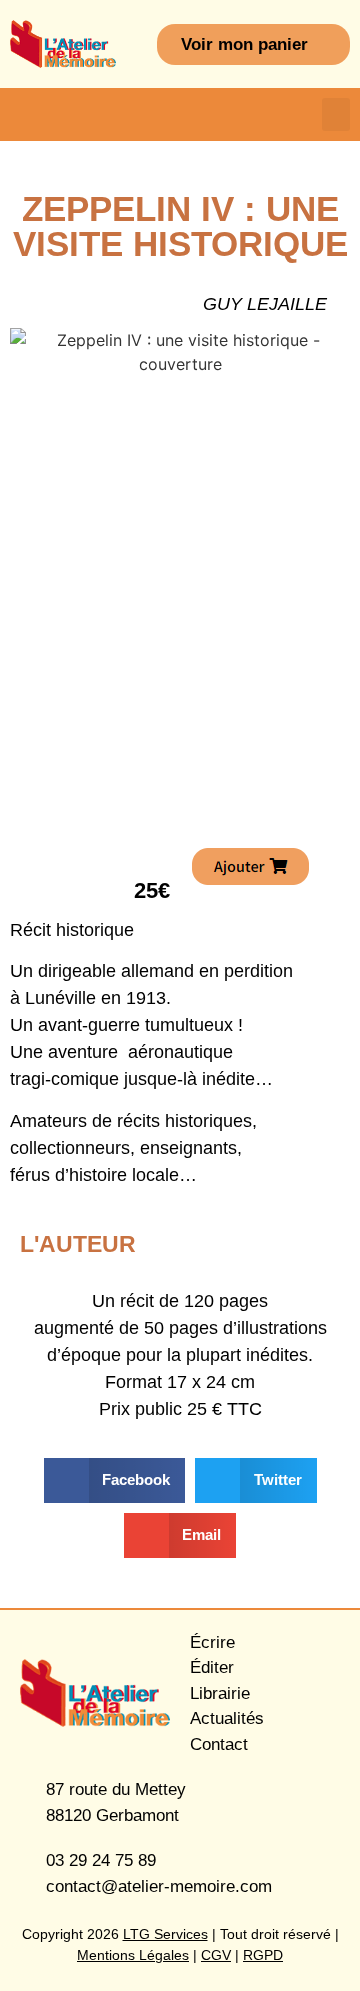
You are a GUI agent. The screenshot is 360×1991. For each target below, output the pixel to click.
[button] (336, 114)
